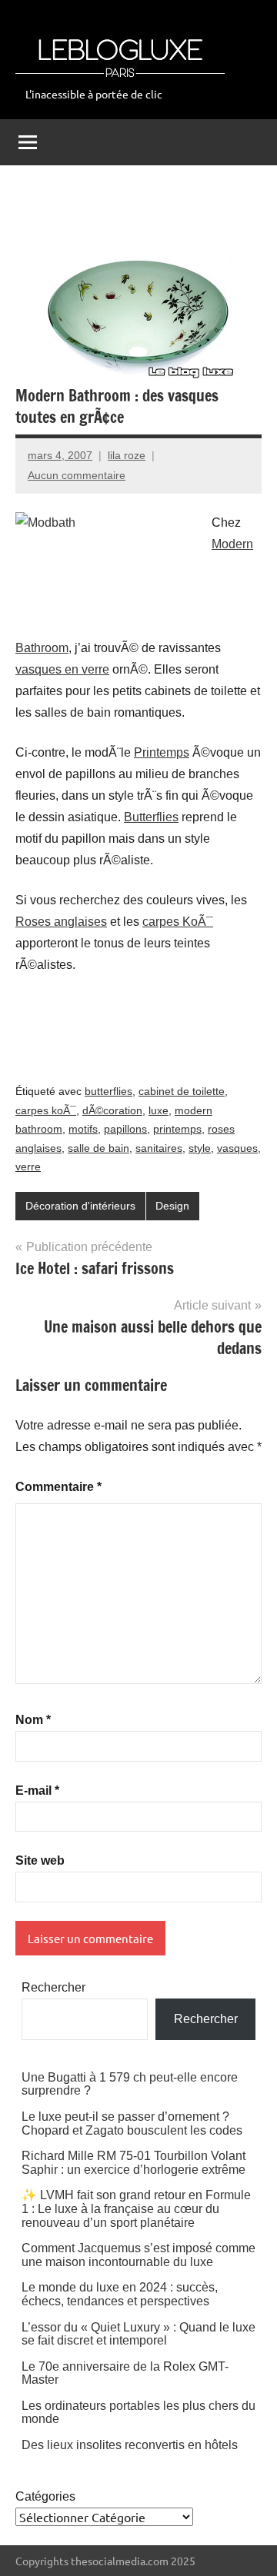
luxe (159, 1110)
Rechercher (53, 1987)
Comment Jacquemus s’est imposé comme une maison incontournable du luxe (138, 2255)
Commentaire (58, 1487)
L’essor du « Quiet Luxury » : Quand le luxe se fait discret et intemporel (138, 2334)
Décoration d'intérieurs (80, 1206)
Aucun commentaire (77, 475)
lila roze (127, 455)
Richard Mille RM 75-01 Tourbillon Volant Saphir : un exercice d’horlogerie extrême (133, 2163)
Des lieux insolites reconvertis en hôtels (130, 2445)
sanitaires (159, 1148)
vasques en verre (62, 669)
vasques (237, 1148)
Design (172, 1206)
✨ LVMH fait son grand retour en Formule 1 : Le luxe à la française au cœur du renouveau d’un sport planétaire (136, 2208)
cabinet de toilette (182, 1091)
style (200, 1148)
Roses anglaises (61, 922)
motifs (83, 1129)
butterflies (108, 1091)
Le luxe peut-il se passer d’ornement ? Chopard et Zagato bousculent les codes (132, 2123)
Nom (33, 1720)
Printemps (162, 752)
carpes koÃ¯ (46, 1110)
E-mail (37, 1791)
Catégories (45, 2496)
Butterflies (151, 817)
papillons (125, 1129)
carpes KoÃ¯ (178, 922)
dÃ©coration (112, 1110)
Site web (40, 1860)
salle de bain (98, 1148)
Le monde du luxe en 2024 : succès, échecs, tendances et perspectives (120, 2294)
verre (28, 1167)
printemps (177, 1129)
